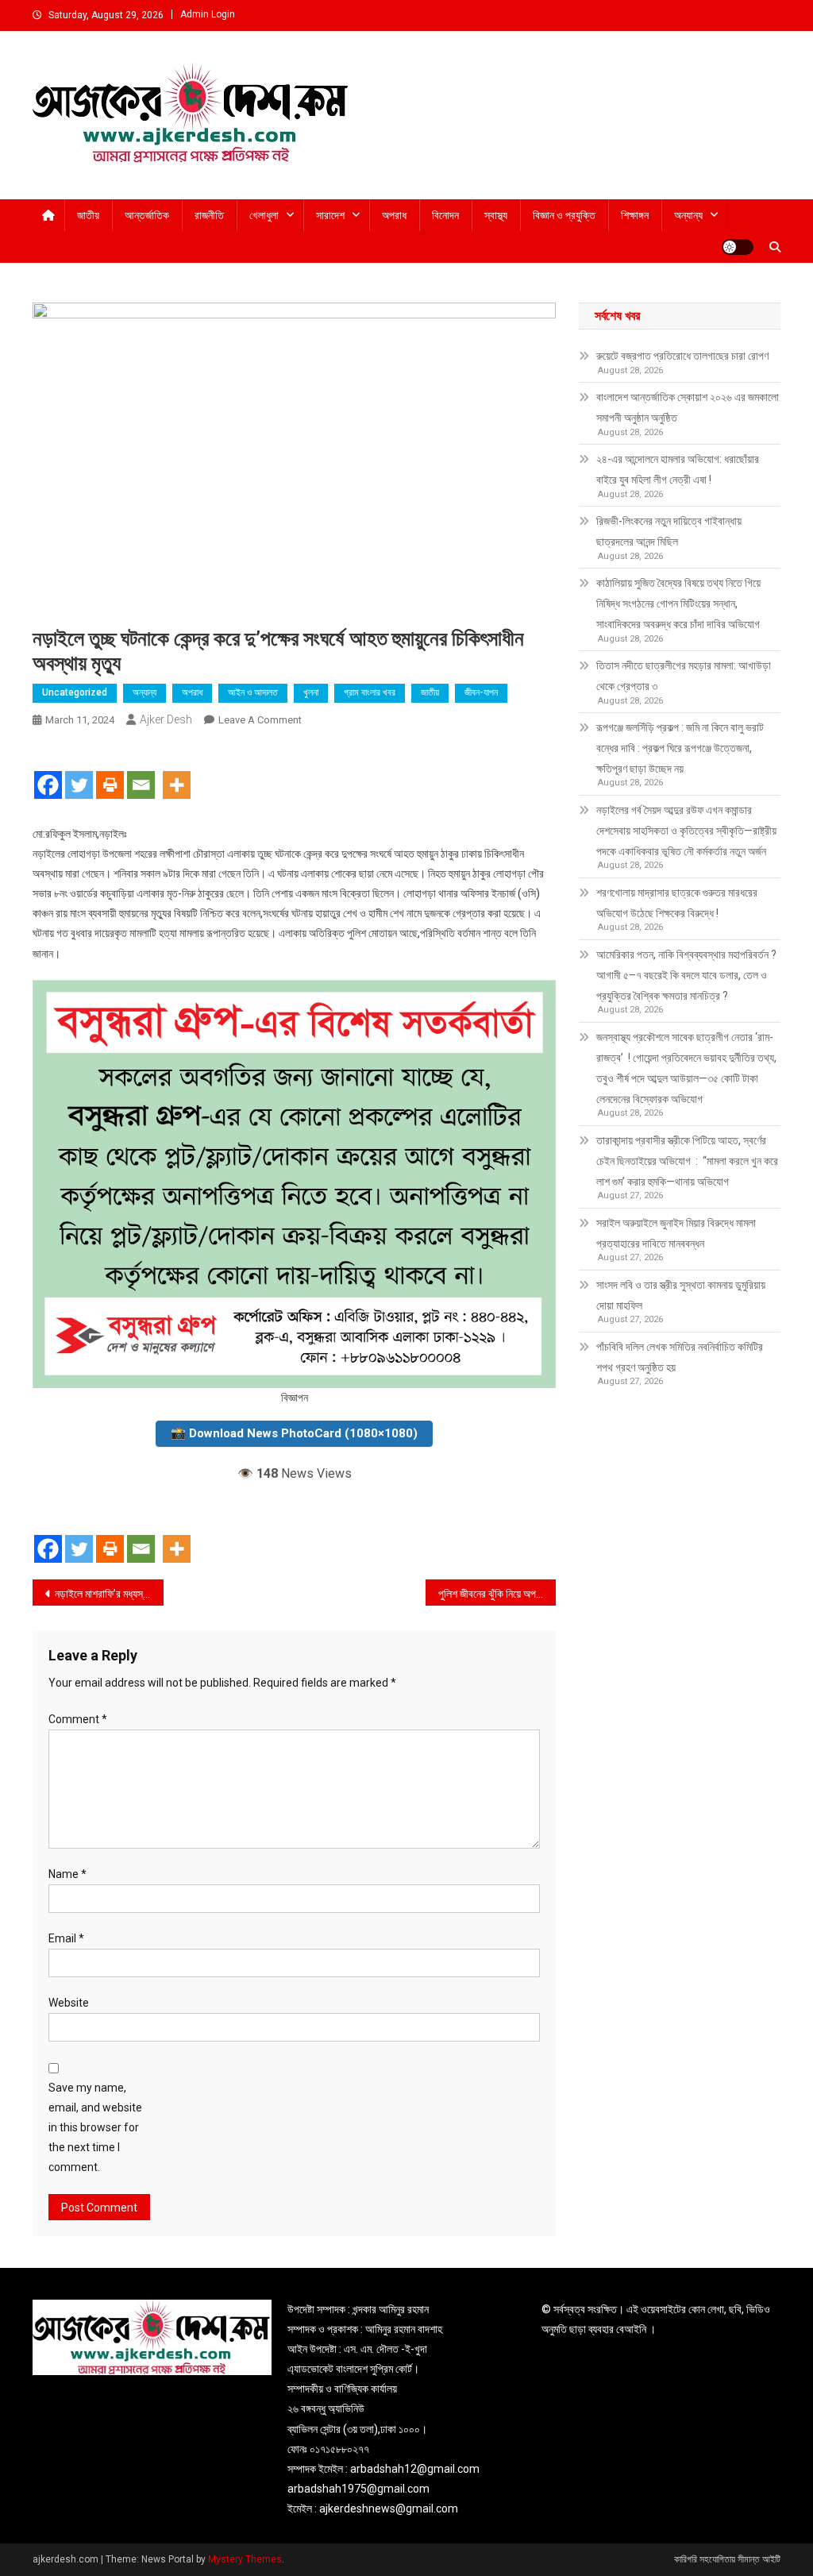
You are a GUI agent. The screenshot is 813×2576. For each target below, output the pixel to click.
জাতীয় (88, 215)
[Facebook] (48, 772)
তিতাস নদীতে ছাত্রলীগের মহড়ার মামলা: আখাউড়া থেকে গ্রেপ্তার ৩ (684, 676)
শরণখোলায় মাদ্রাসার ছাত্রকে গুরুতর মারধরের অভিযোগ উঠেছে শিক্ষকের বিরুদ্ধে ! (677, 903)
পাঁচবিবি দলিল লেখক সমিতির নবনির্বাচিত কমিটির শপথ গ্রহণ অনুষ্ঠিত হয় (680, 1357)
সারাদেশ (330, 215)
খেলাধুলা (264, 215)
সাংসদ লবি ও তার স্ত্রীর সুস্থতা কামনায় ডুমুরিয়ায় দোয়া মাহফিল (681, 1295)
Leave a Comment (260, 720)
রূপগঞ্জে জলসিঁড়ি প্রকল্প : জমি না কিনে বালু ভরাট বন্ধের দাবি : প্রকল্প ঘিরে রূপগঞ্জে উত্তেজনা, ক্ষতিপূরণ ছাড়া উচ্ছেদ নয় (680, 748)
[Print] (110, 772)
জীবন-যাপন (481, 692)
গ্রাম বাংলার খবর (370, 692)
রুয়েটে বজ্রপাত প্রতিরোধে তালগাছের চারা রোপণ (682, 356)
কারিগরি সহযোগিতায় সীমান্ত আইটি (727, 2559)
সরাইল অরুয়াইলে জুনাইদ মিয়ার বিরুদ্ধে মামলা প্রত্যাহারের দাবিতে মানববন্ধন (676, 1233)
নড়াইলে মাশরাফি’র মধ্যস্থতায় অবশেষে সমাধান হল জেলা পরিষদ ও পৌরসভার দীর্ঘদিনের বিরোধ (109, 1594)
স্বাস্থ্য (496, 215)
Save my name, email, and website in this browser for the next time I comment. (95, 2128)
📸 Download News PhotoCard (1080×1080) (294, 1433)
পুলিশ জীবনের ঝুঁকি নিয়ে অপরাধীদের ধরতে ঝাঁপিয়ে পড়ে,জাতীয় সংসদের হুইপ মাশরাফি (497, 1594)
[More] (177, 772)
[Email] (141, 772)
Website (69, 2003)
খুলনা (311, 692)
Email (66, 1938)
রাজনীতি (209, 215)
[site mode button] (738, 247)
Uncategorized (75, 692)
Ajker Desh (166, 719)
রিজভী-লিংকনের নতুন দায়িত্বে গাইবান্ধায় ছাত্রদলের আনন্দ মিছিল (669, 531)
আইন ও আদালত (253, 692)
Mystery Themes (245, 2559)
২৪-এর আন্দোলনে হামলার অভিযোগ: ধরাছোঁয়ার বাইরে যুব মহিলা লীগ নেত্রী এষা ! (678, 469)
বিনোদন (445, 215)
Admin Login (208, 14)
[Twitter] (79, 772)
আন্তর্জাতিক (147, 215)
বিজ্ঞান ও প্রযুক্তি (564, 215)
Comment (78, 1719)
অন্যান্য (688, 215)
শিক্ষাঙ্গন (635, 215)
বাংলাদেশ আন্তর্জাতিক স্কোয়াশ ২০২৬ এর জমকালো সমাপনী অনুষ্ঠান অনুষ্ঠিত (688, 407)
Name (67, 1874)
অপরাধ (394, 215)
